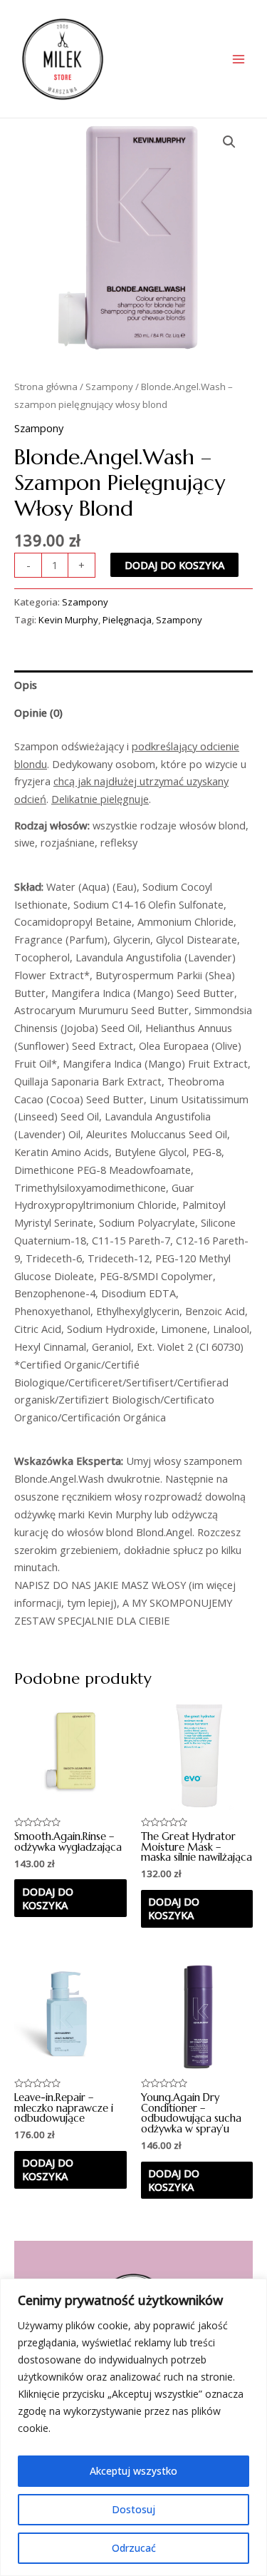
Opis (26, 685)
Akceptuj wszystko (133, 2471)
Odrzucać (134, 2548)
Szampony (109, 387)
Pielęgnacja (127, 620)
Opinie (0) (38, 712)
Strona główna (46, 387)
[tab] (133, 684)
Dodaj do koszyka (174, 565)
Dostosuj (133, 2509)
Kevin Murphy (68, 620)
